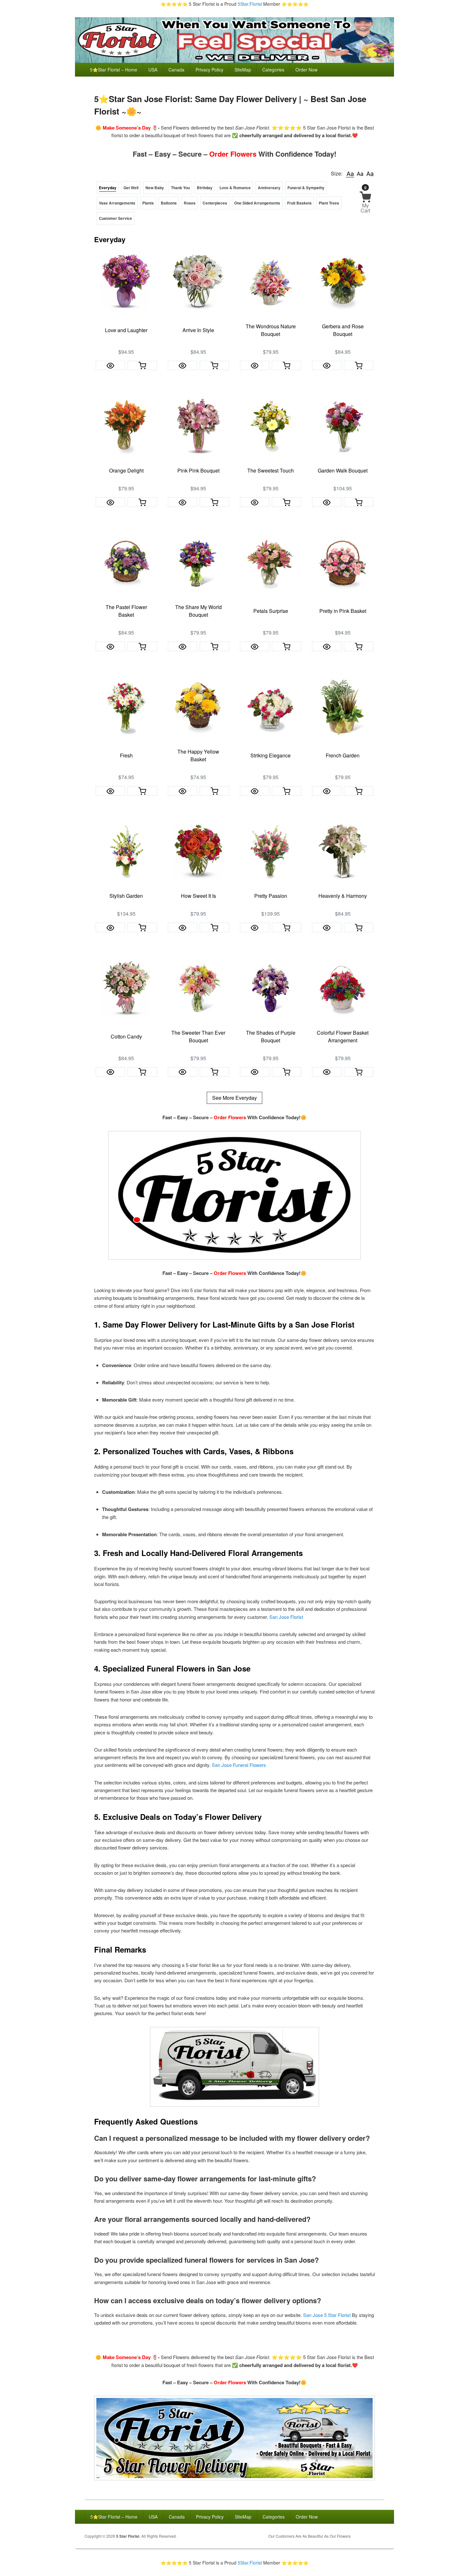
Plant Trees (329, 203)
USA (153, 70)
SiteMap (243, 70)
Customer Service (115, 218)
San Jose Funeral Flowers (239, 1765)
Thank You (180, 188)
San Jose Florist (286, 1617)
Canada (176, 70)
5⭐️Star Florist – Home (114, 70)
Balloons (169, 203)
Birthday (205, 188)
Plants (148, 203)
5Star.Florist (250, 4)
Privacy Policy (209, 70)
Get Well (131, 188)
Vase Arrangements (117, 203)
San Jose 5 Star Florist (327, 2315)
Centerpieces (215, 203)
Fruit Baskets (299, 203)
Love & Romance (235, 188)
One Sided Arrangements (257, 203)
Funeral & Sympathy (306, 188)
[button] (350, 174)
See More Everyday (234, 1098)
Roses (190, 203)
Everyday (108, 188)
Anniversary (269, 188)
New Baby (155, 188)
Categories (273, 70)
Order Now (306, 70)
